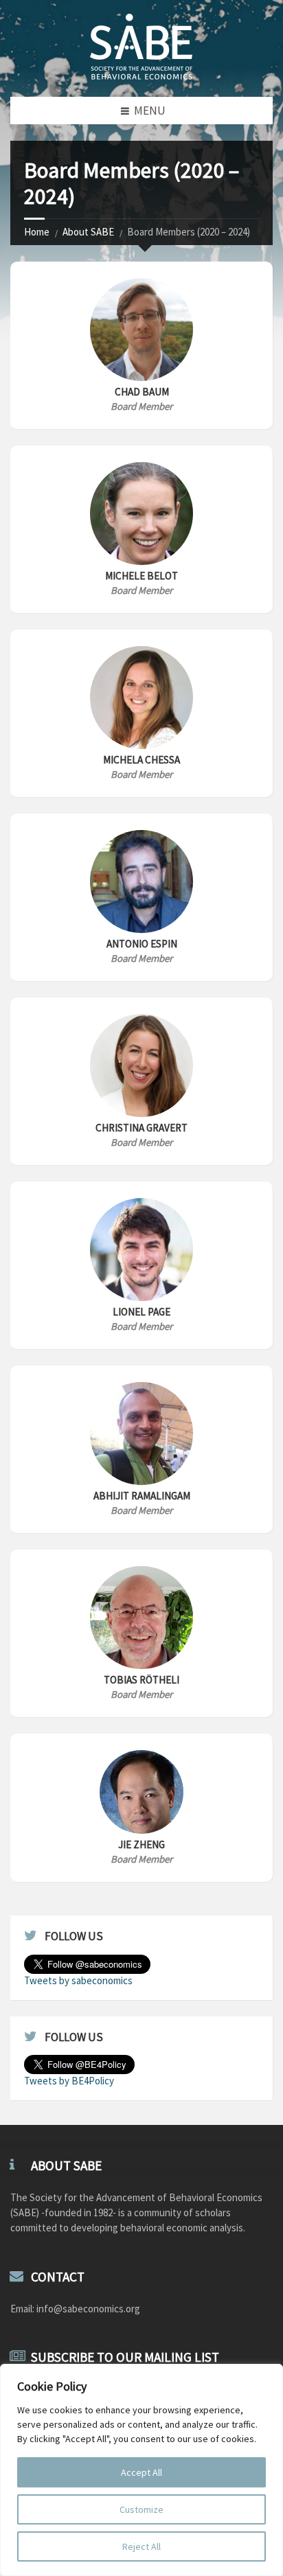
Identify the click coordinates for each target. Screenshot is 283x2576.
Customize (141, 2509)
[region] (141, 2470)
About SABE (88, 232)
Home (37, 232)
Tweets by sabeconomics (78, 1980)
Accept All (141, 2472)
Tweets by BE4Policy (69, 2081)
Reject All (141, 2546)
